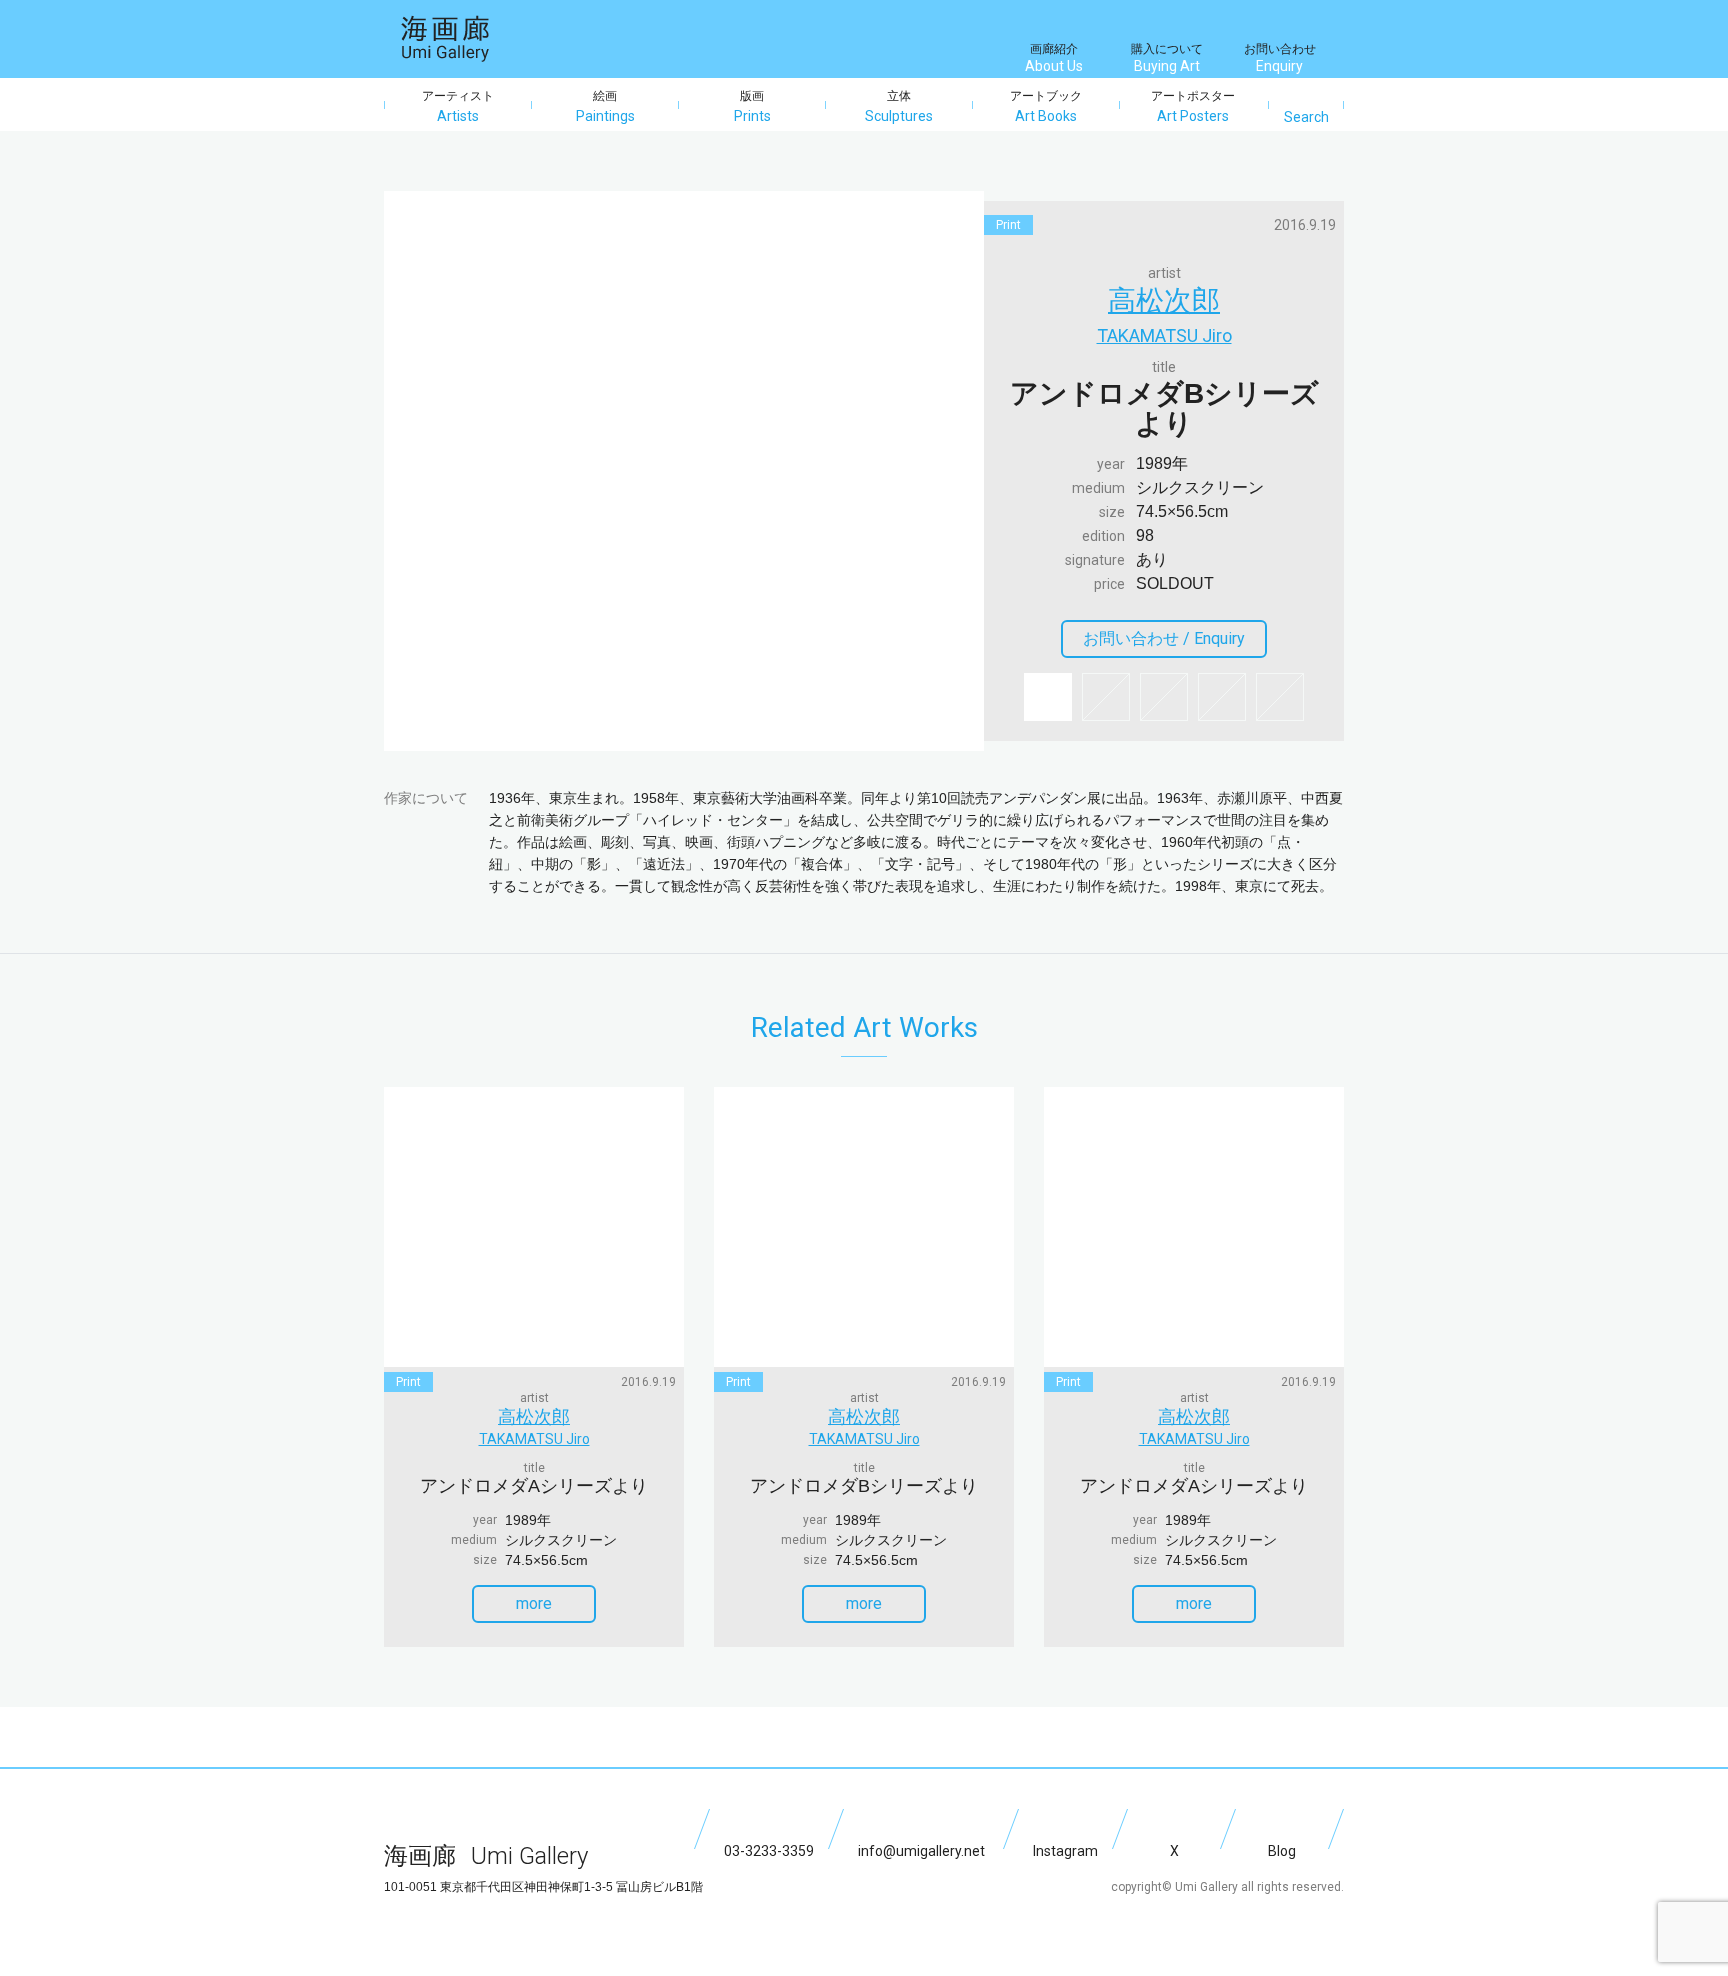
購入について (1167, 58)
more (534, 1603)
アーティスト (458, 106)
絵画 (605, 106)
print (1008, 225)
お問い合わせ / (1164, 638)
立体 (899, 106)
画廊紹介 (1054, 58)
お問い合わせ (1280, 58)
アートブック (1046, 106)
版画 (752, 106)
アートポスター (1193, 106)
